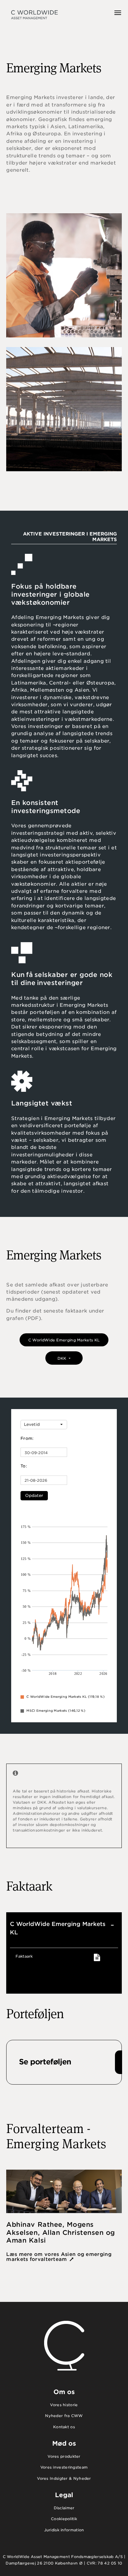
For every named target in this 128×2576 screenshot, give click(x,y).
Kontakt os (64, 2427)
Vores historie (64, 2405)
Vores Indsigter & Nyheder (64, 2478)
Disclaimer (64, 2508)
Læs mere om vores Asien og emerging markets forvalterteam (59, 2257)
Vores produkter (64, 2456)
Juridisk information (64, 2530)
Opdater (34, 1496)
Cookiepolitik (64, 2519)
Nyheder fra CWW (64, 2416)
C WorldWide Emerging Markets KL (64, 1340)
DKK (63, 1358)
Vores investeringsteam (64, 2467)
